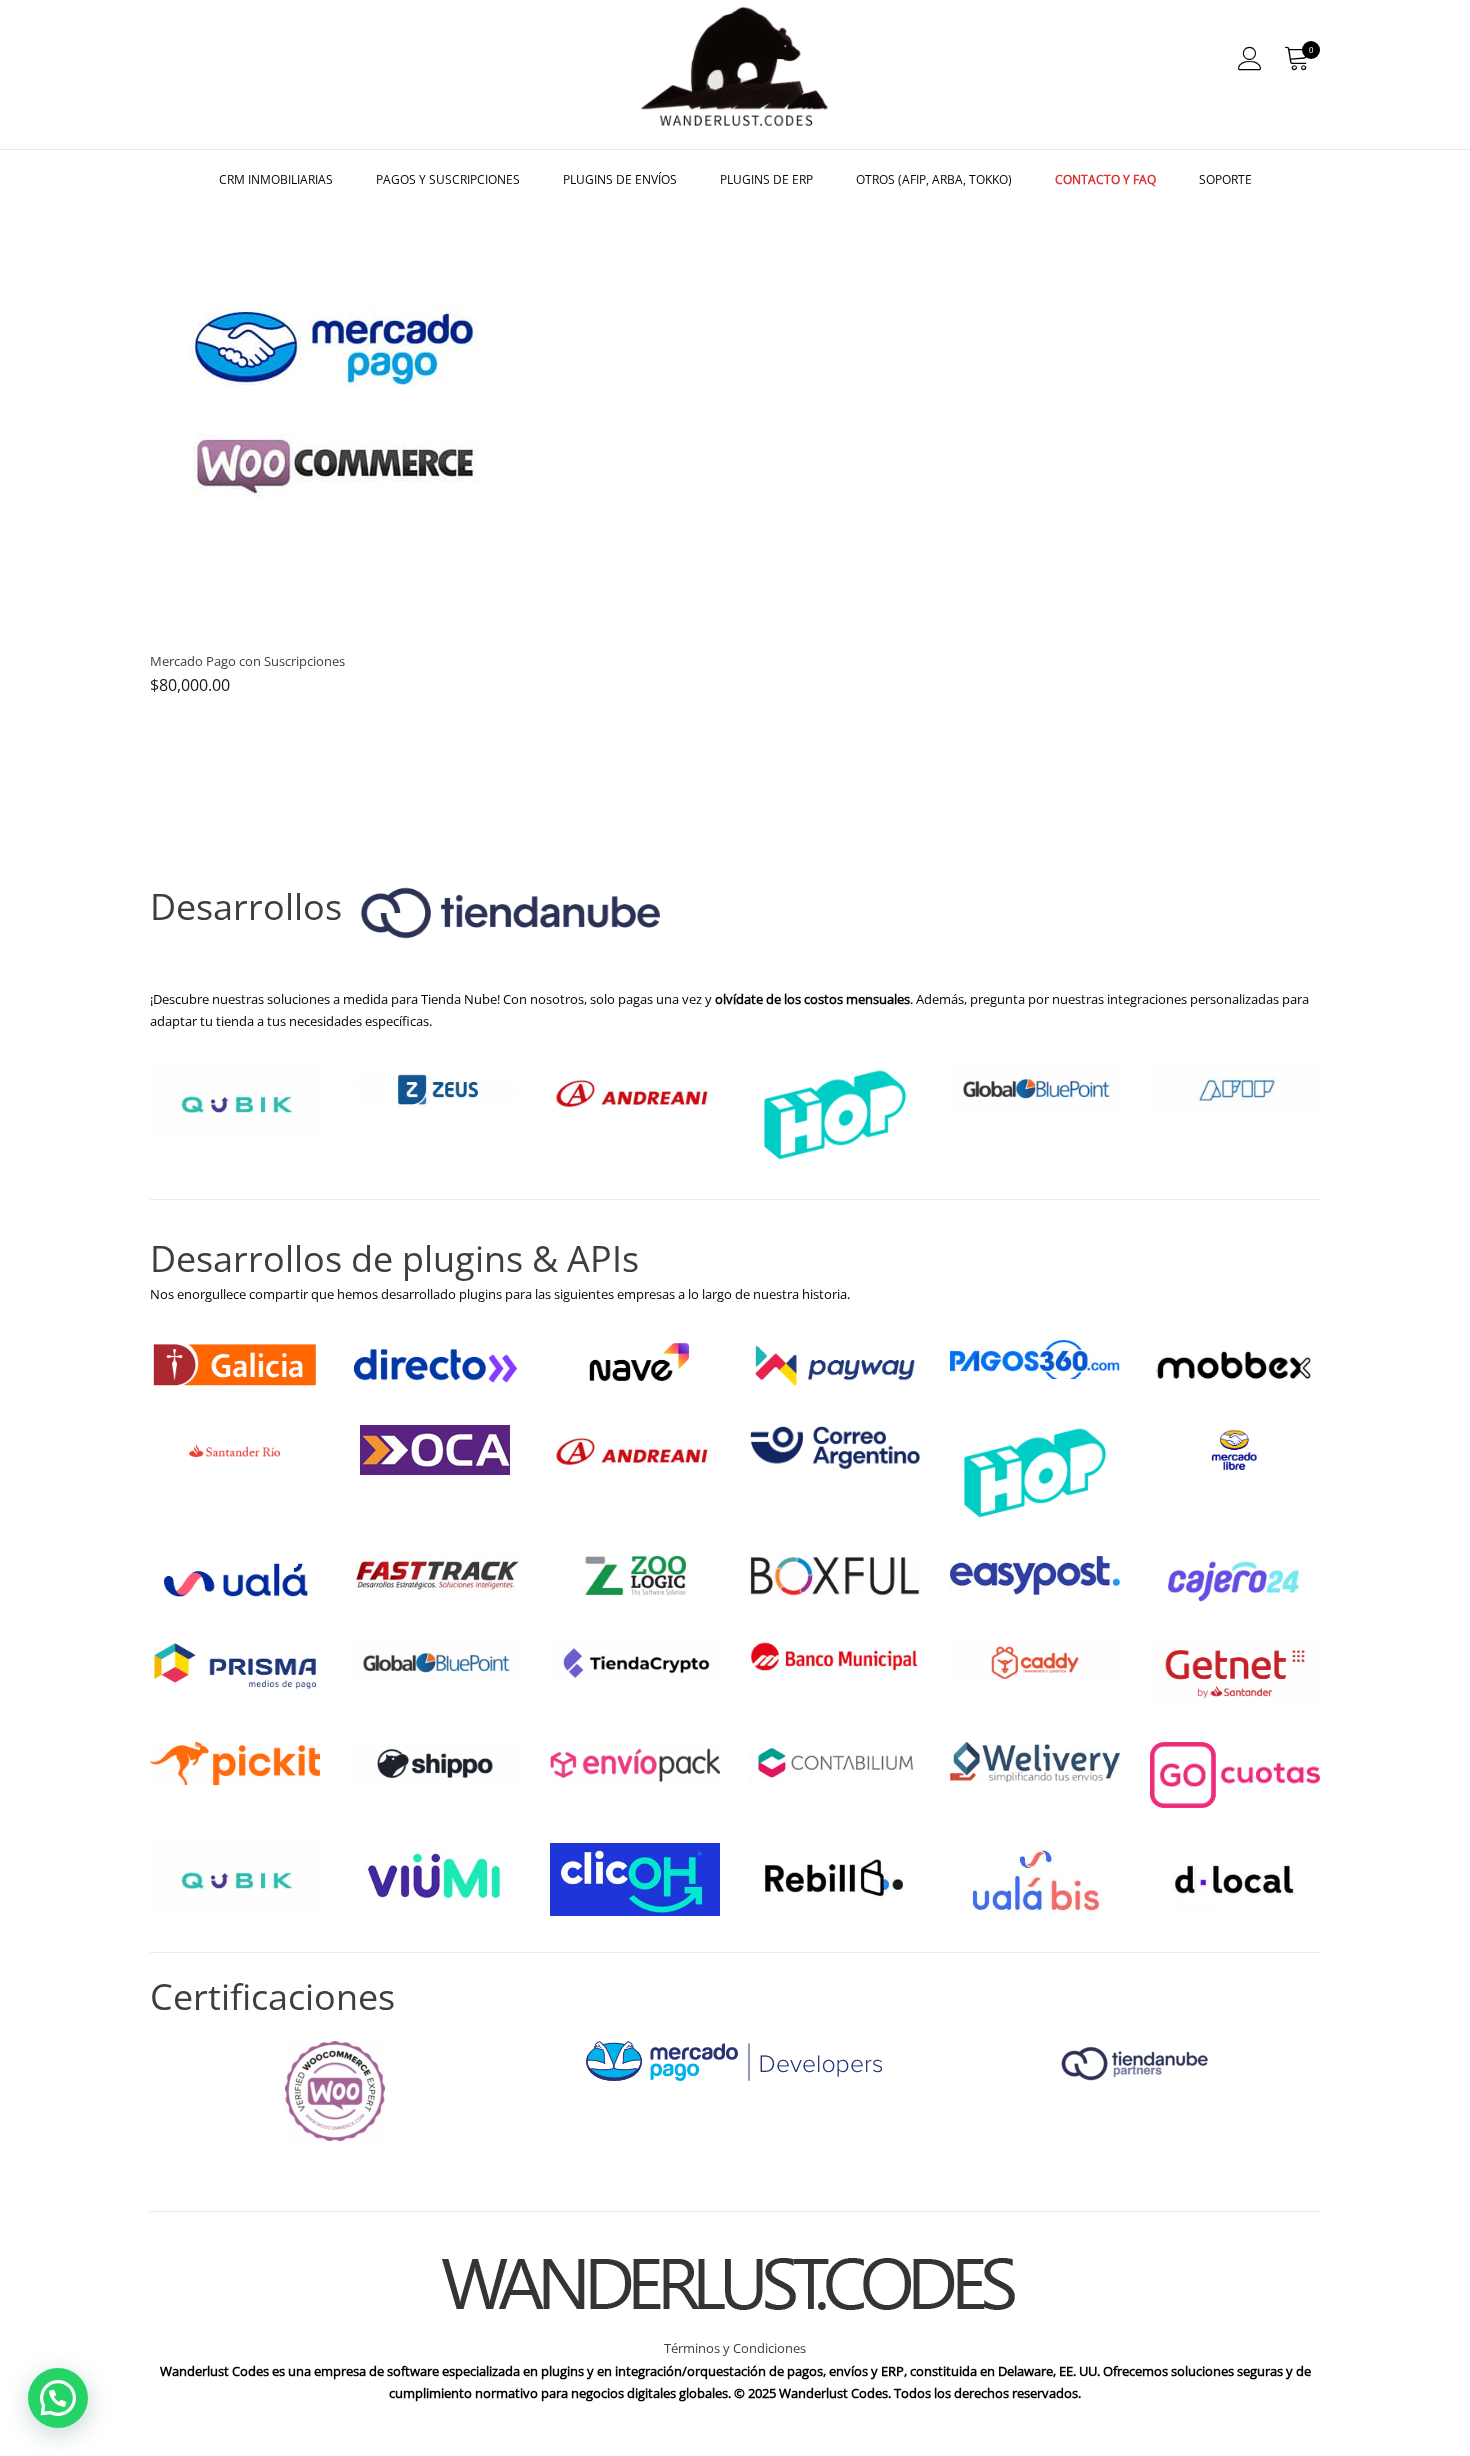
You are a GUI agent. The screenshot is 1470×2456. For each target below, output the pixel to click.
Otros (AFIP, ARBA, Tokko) (934, 179)
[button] (58, 2398)
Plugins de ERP (766, 179)
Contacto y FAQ (1105, 179)
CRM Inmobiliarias (276, 179)
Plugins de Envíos (620, 179)
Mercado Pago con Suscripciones (247, 661)
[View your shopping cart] (1296, 59)
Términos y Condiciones (735, 2348)
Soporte (1225, 179)
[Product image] (335, 417)
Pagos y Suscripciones (448, 179)
